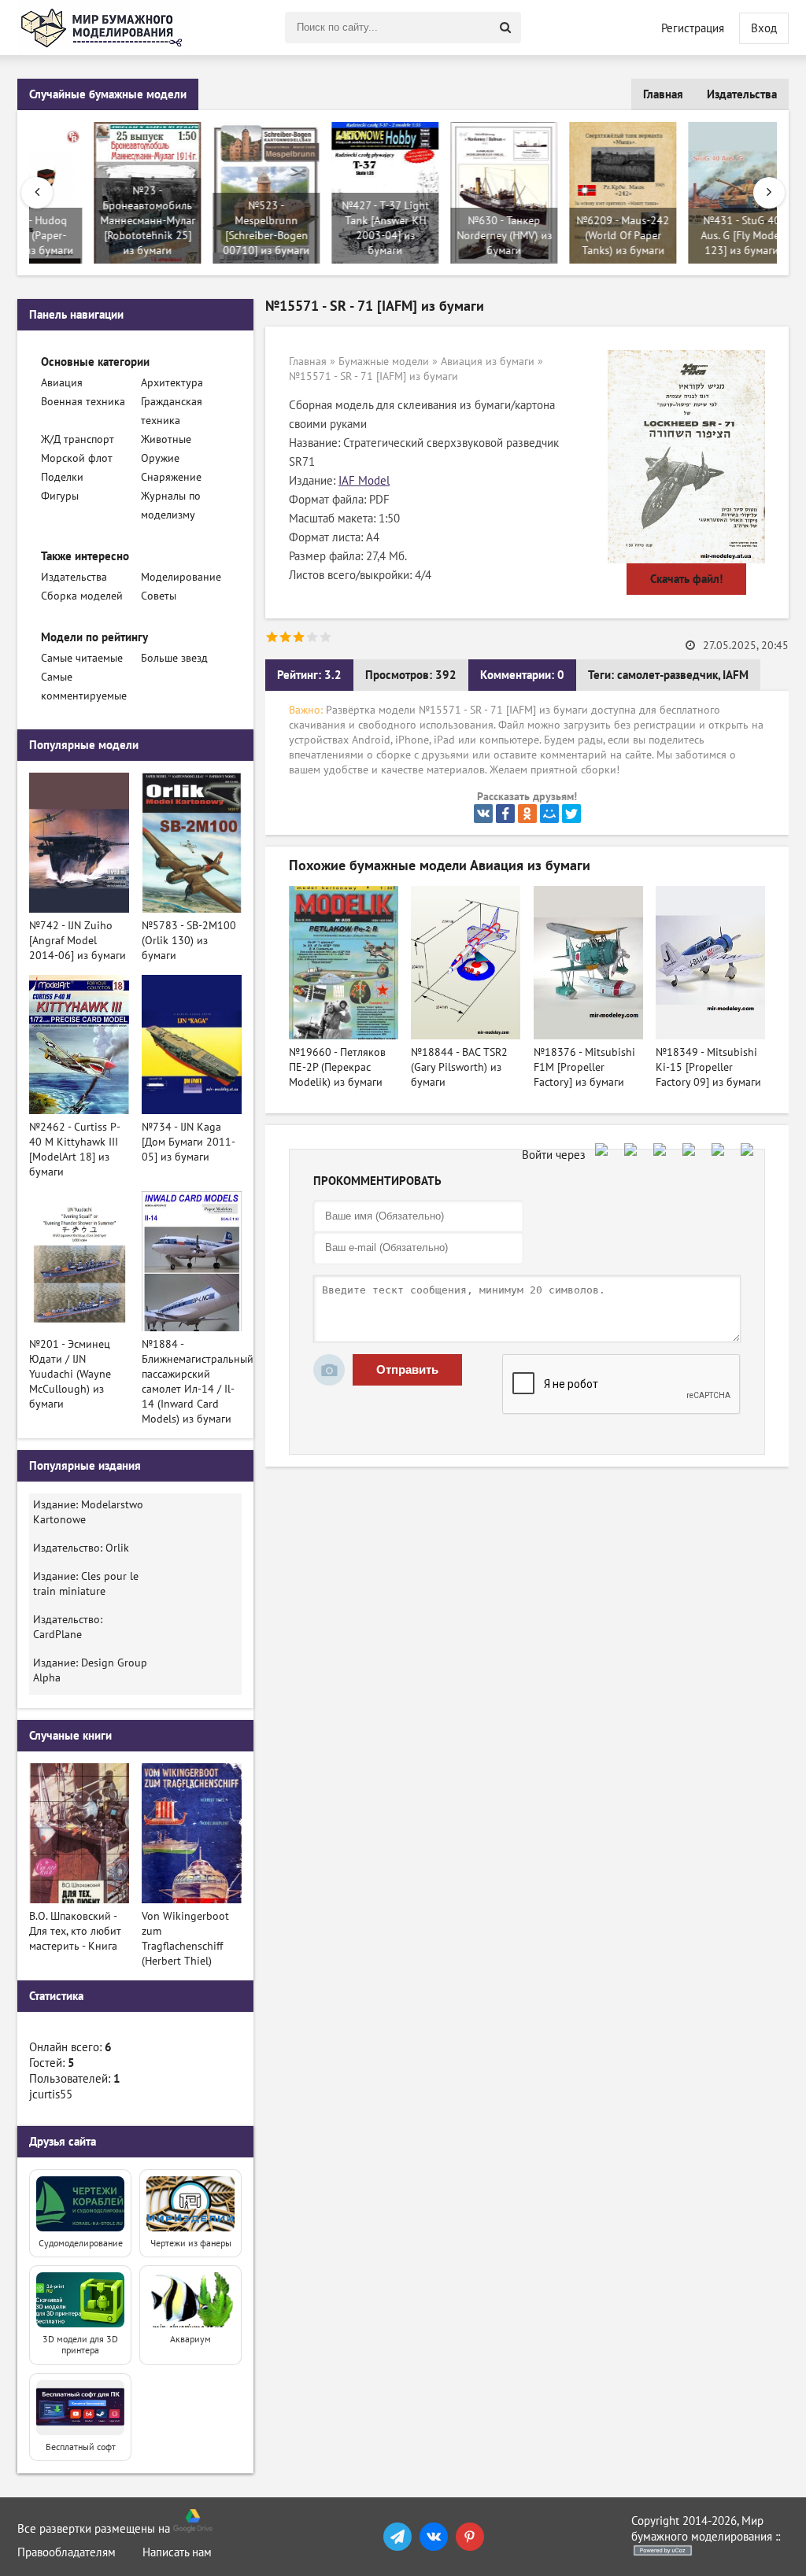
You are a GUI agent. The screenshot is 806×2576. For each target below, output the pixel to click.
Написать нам (177, 2552)
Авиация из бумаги (488, 362)
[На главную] (104, 28)
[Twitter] (571, 814)
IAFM (736, 675)
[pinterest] (470, 2537)
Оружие (160, 458)
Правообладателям (67, 2552)
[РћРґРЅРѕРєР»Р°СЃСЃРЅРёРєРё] (527, 814)
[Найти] (505, 28)
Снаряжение (171, 477)
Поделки (62, 477)
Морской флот (77, 458)
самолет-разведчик (667, 675)
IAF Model (364, 481)
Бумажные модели (384, 362)
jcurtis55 (51, 2094)
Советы (159, 596)
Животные (166, 439)
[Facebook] (505, 814)
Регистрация (693, 28)
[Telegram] (397, 2537)
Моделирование (181, 577)
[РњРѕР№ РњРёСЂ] (549, 814)
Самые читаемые (82, 658)
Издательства (742, 94)
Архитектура (172, 383)
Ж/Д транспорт (78, 439)
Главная (663, 94)
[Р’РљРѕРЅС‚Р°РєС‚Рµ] (483, 814)
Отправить (407, 1369)
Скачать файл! (686, 579)
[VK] (434, 2537)
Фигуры (60, 496)
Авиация (62, 383)
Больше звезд (174, 658)
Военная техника (83, 402)
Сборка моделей (82, 596)
